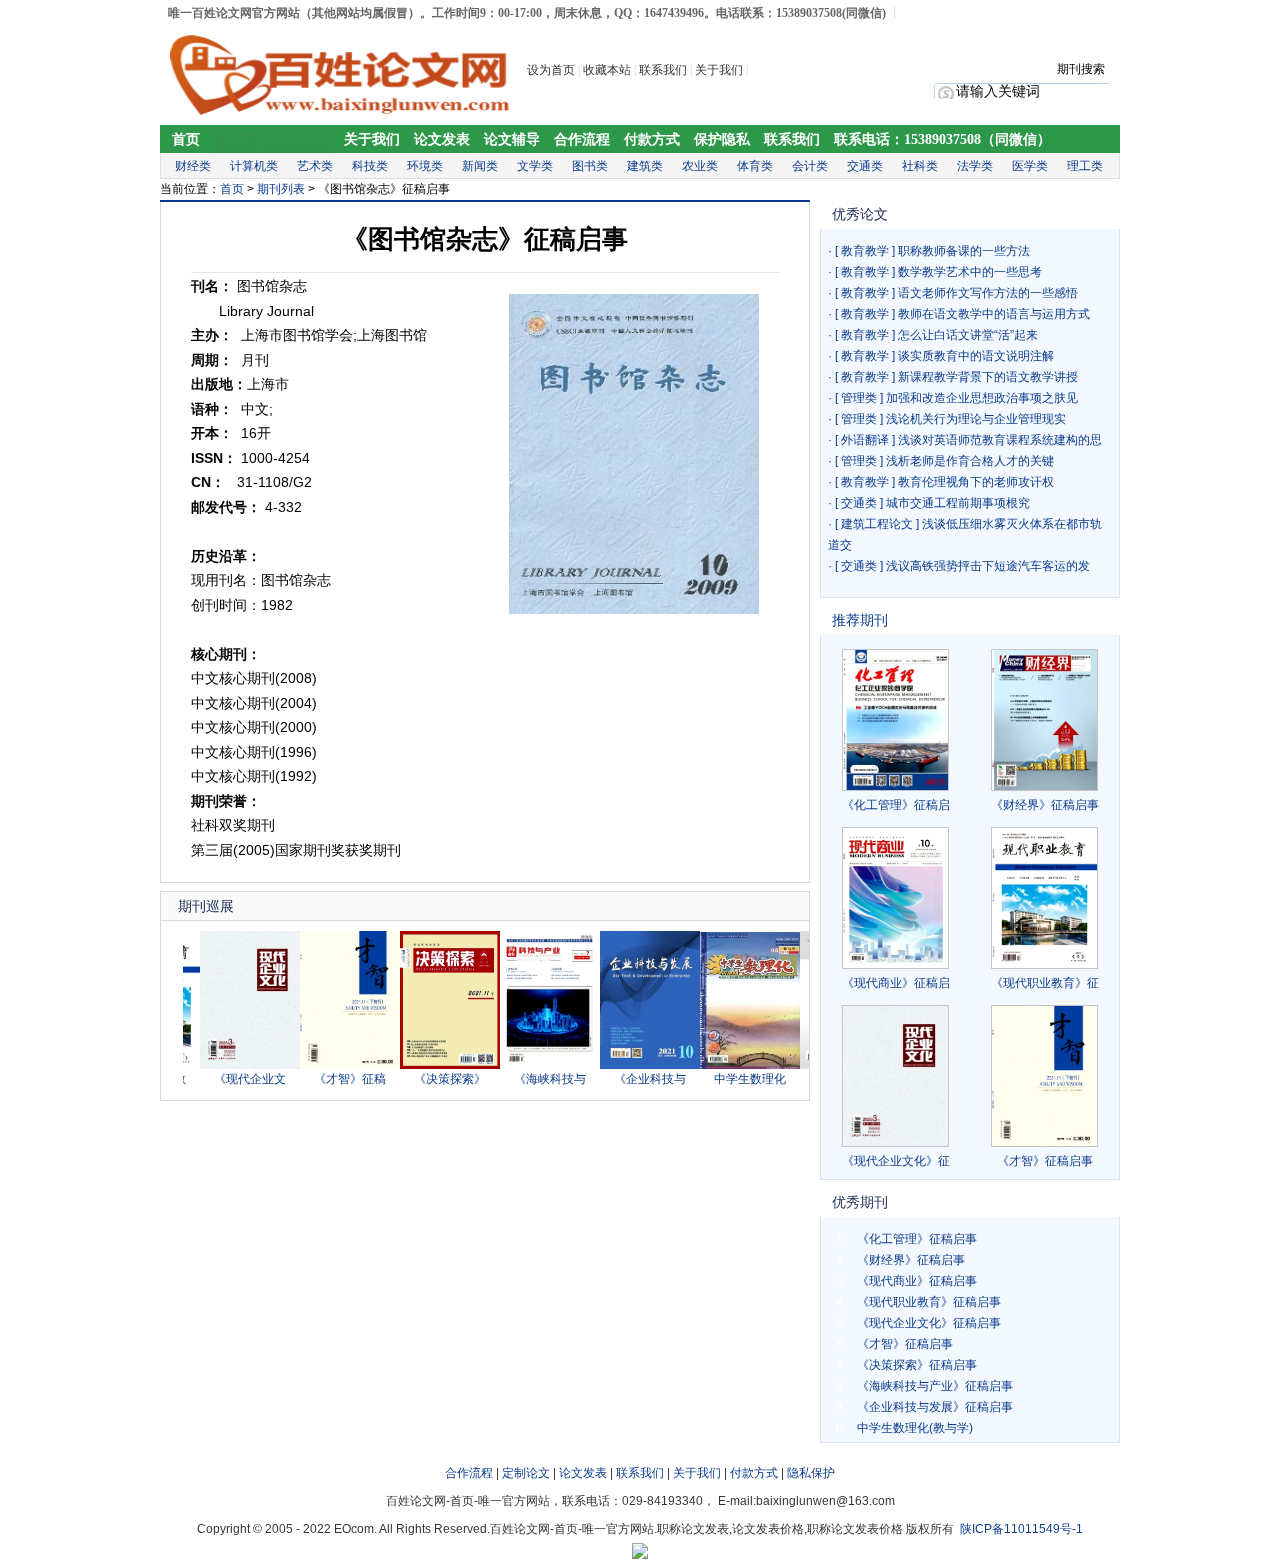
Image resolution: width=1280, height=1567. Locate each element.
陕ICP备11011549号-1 (1021, 1529)
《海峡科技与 (530, 1079)
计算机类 (254, 166)
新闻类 (480, 166)
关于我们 (720, 70)
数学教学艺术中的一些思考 (970, 272)
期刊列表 (281, 189)
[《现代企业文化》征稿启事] (230, 1065)
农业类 (700, 166)
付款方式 (652, 139)
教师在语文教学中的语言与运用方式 (994, 314)
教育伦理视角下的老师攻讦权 (976, 482)
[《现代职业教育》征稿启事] (1044, 898)
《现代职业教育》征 (1045, 983)
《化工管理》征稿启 (896, 805)
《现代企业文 (230, 1079)
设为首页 (551, 70)
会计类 (810, 166)
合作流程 (582, 139)
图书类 (590, 166)
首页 (186, 139)
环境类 (425, 166)
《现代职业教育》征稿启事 (929, 1302)
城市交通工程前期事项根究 (958, 503)
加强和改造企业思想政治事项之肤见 (982, 398)
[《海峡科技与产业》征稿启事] (530, 1065)
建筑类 (645, 166)
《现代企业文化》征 (896, 1161)
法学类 (975, 166)
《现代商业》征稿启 (896, 983)
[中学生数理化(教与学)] (730, 1065)
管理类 (859, 398)
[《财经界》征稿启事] (1044, 720)
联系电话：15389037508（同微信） (942, 139)
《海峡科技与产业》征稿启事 (935, 1386)
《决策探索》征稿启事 (917, 1365)
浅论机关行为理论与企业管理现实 (976, 419)
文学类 (535, 166)
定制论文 (526, 1473)
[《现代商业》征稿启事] (895, 898)
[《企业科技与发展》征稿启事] (630, 1065)
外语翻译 (865, 440)
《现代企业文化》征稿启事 (929, 1323)
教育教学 (865, 251)
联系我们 (663, 70)
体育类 (755, 166)
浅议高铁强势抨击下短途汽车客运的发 (988, 566)
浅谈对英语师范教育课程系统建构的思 (1000, 440)
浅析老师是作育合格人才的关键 (970, 461)
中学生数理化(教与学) (915, 1428)
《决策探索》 (430, 1079)
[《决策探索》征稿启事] (430, 1065)
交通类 (865, 166)
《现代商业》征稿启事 (917, 1281)
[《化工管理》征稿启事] (895, 720)
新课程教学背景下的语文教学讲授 (988, 377)
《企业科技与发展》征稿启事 (935, 1407)
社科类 (920, 166)
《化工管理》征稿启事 (917, 1239)
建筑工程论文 (877, 524)
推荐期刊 (860, 620)
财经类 (193, 166)
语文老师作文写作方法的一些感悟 (988, 293)
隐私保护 (811, 1473)
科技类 (370, 166)
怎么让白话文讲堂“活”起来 (968, 335)
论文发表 (442, 139)
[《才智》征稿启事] (330, 1065)
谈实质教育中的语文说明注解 (976, 356)
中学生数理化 (730, 1079)
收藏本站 (607, 70)
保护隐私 (722, 139)
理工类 (1085, 166)
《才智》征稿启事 (1045, 1161)
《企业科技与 (630, 1079)
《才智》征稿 (330, 1079)
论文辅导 (512, 139)
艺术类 (315, 166)
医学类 (1030, 166)
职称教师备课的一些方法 (964, 251)
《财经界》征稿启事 (1045, 805)
